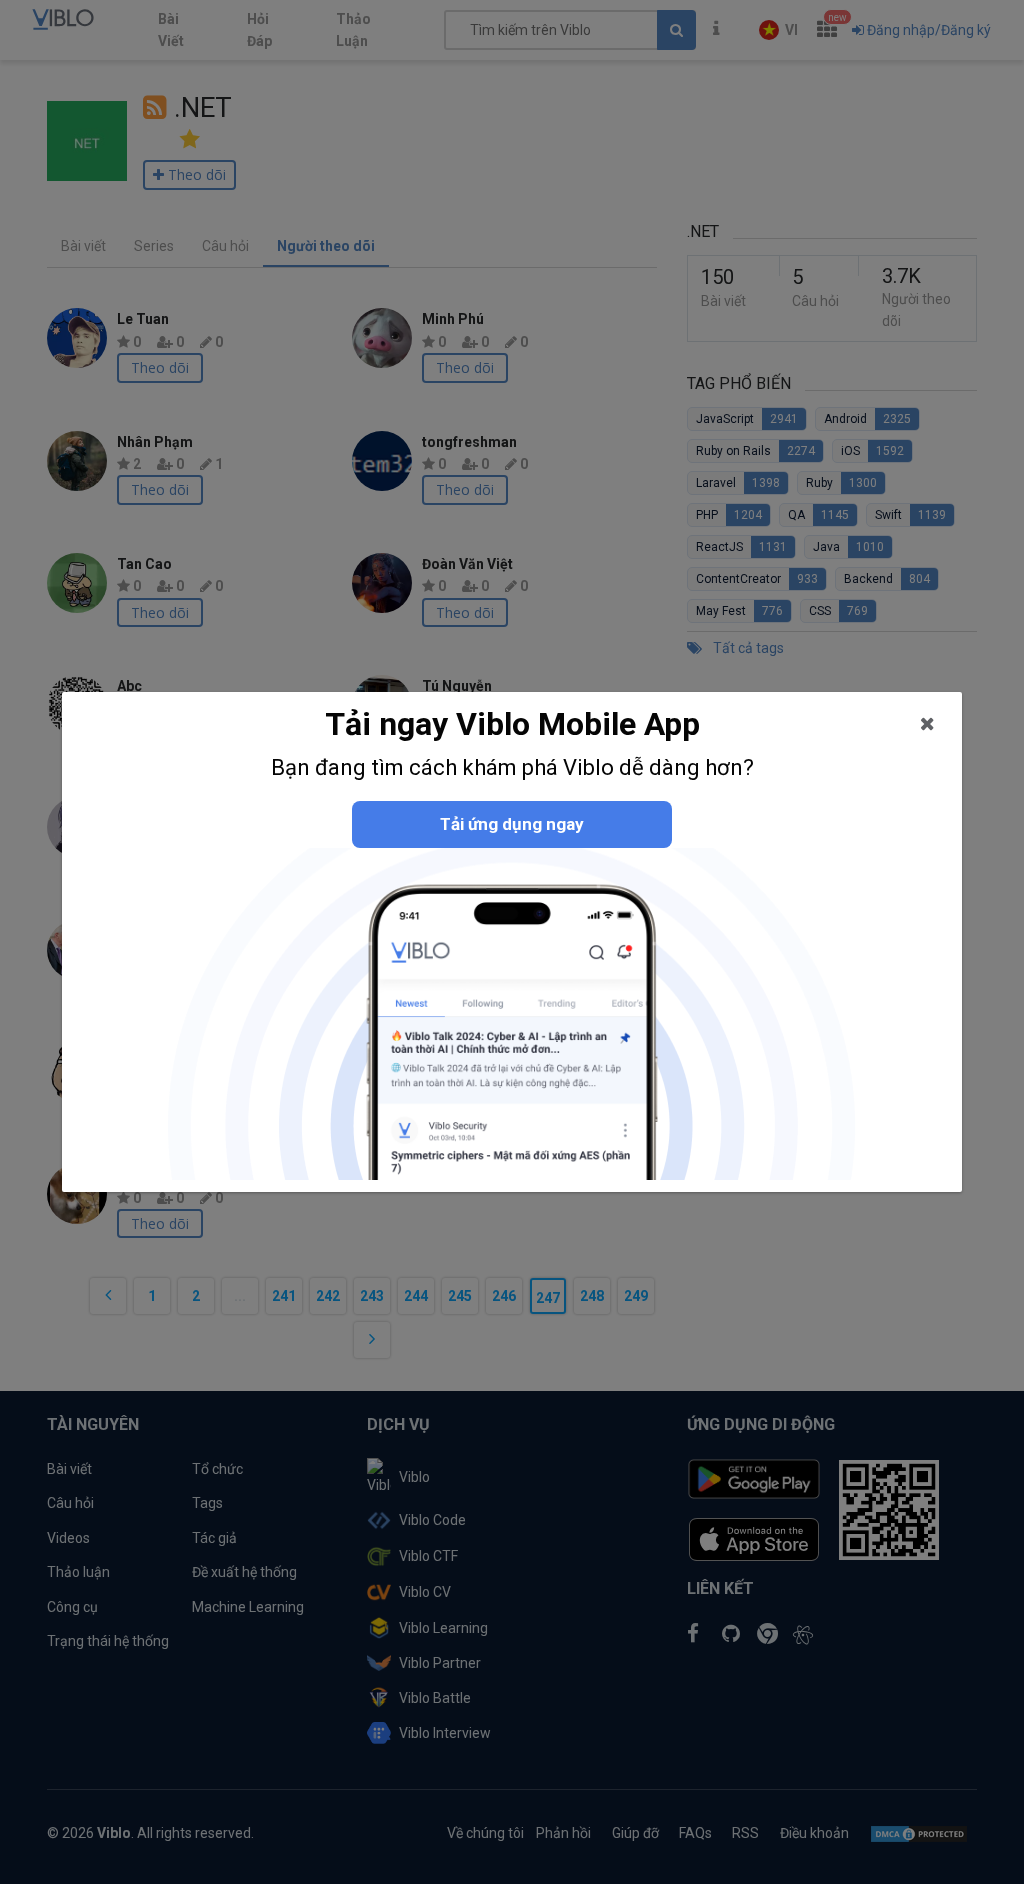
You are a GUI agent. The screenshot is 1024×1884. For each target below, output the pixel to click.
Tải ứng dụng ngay (512, 824)
